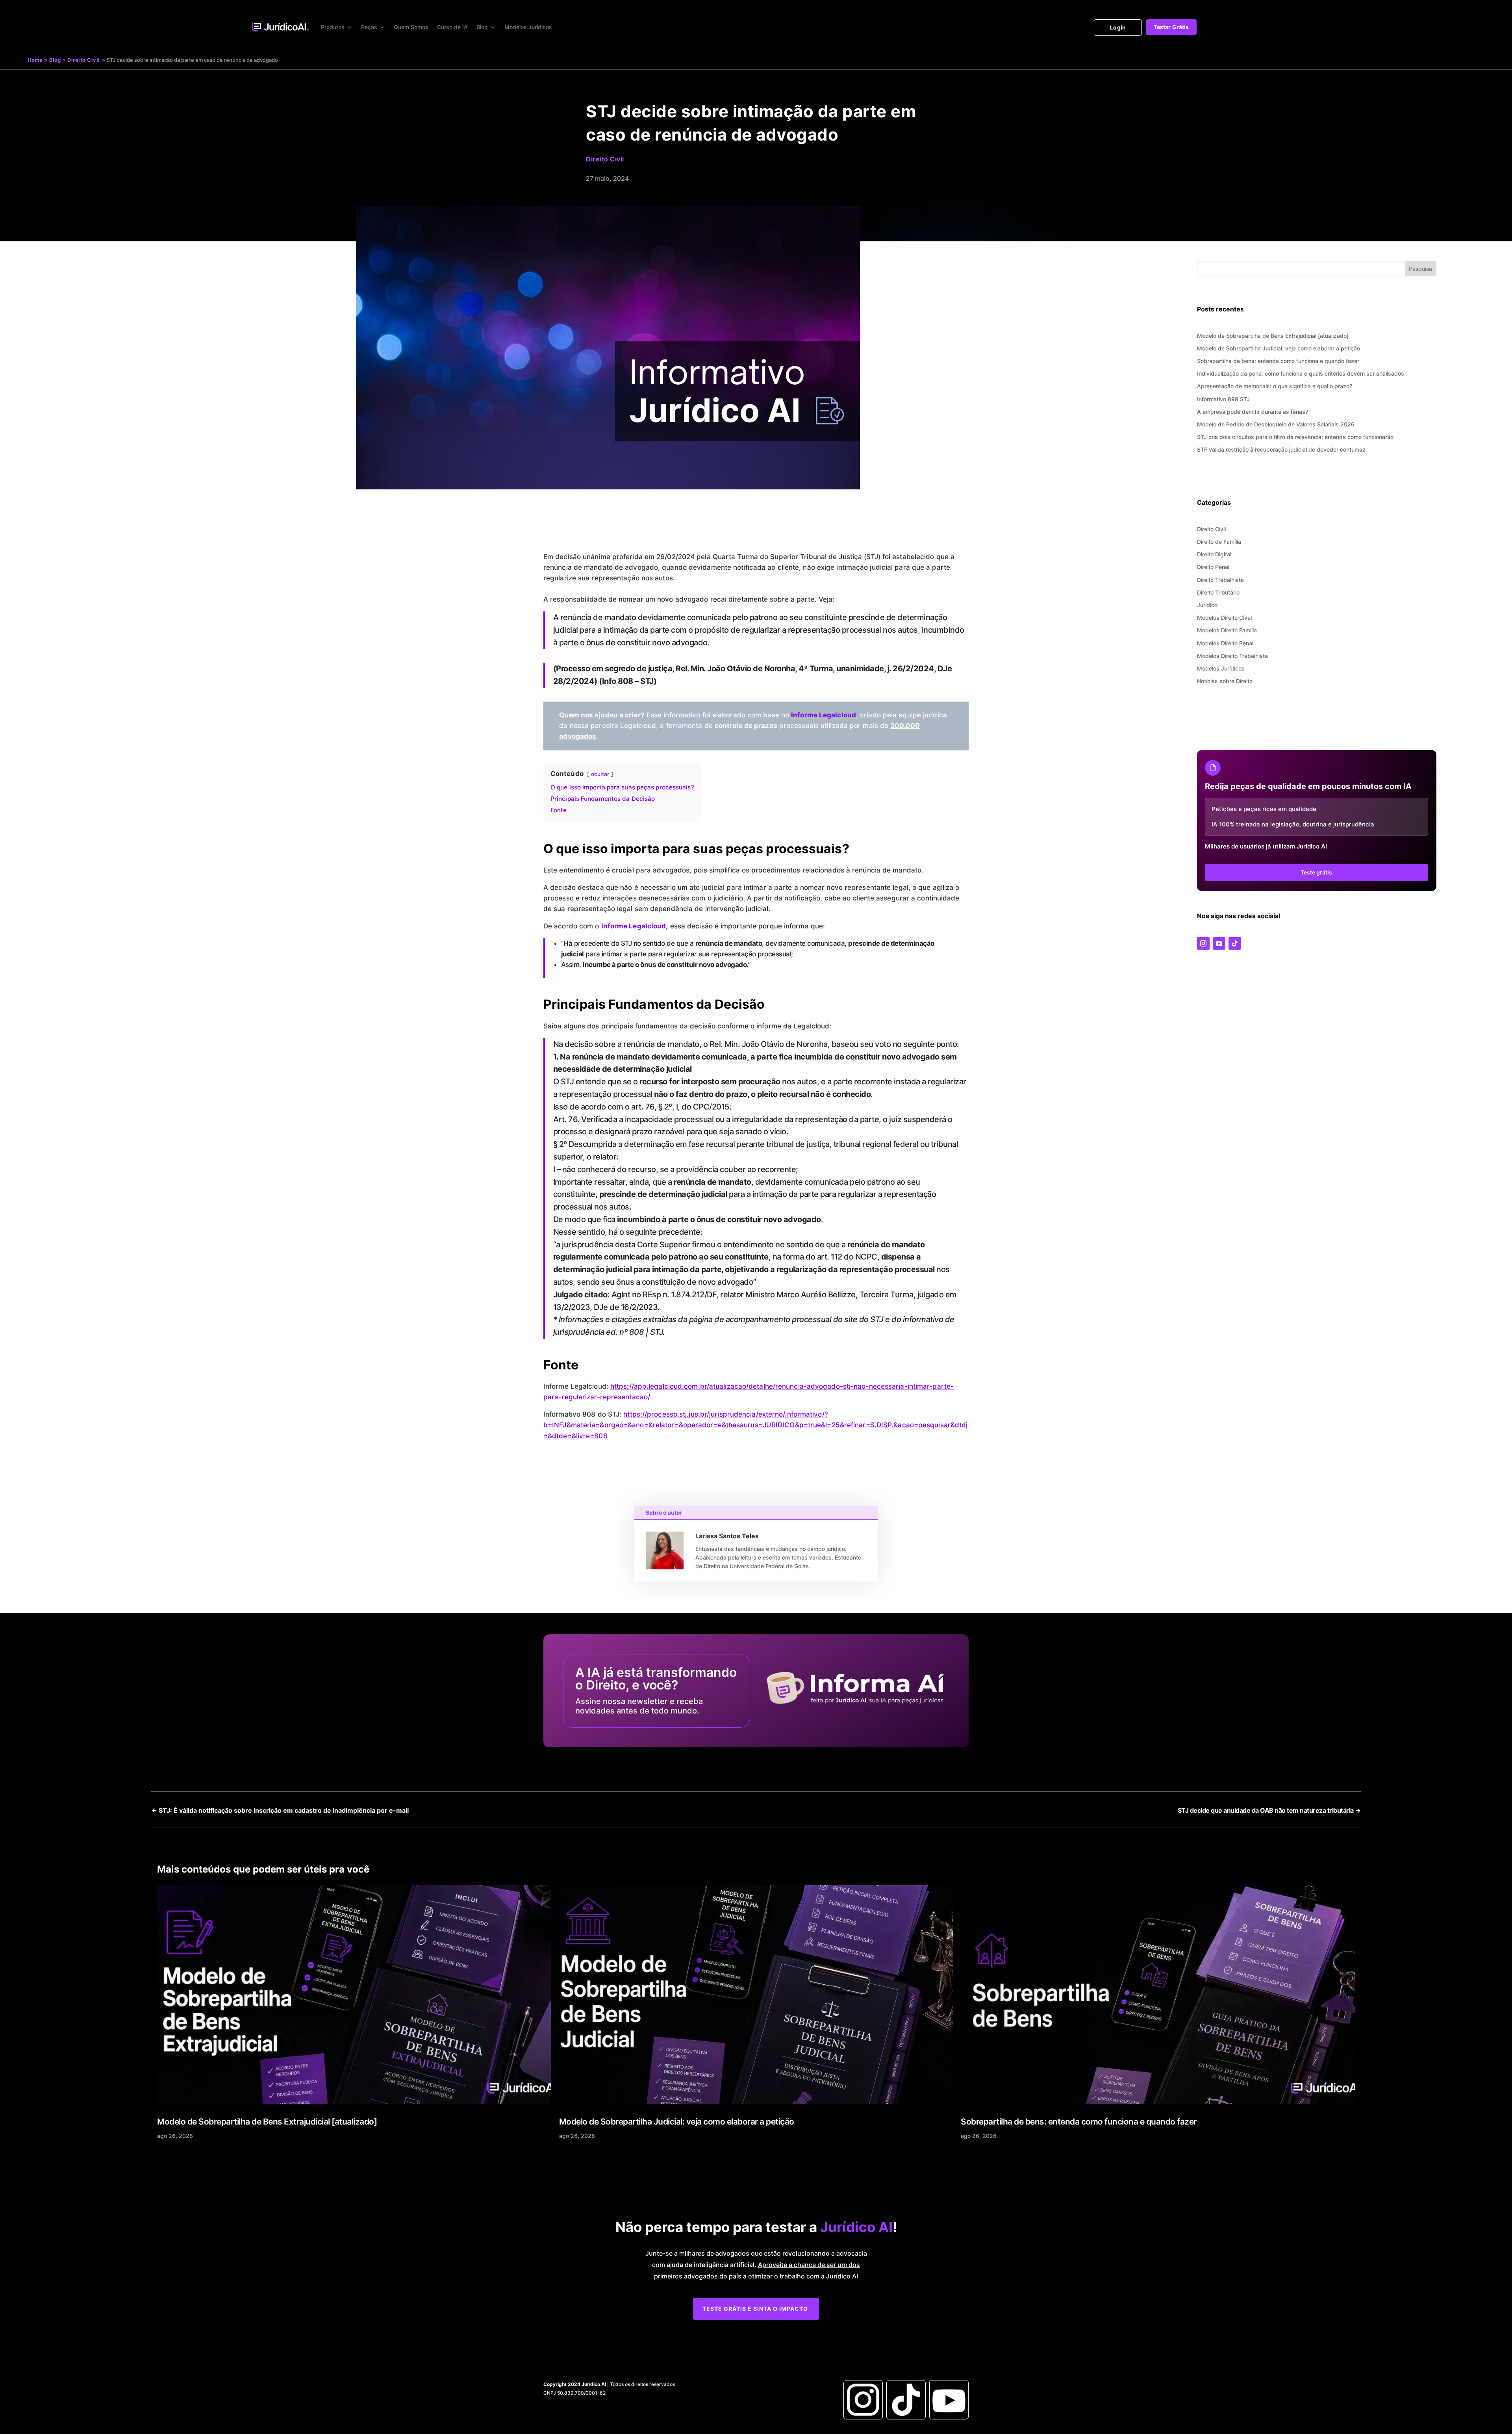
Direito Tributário (1218, 592)
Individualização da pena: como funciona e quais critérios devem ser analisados (1301, 373)
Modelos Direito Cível (1224, 618)
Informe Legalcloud (824, 715)
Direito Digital (1214, 554)
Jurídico (1207, 605)
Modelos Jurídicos (528, 27)
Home (35, 60)
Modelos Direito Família (1227, 630)
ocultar (600, 774)
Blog (482, 27)
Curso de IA (452, 27)
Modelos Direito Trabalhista (1232, 656)
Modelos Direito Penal (1225, 643)
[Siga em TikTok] (1235, 943)
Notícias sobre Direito (1225, 681)
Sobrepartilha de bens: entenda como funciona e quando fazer (1278, 361)
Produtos (333, 27)
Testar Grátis (1171, 27)
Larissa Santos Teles (727, 1536)
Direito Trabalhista (1220, 580)
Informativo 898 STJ (1223, 399)
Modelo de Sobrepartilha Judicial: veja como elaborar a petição (1279, 348)
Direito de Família (1219, 542)
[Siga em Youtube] (1219, 943)
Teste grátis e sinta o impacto (755, 2309)
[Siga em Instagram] (1203, 943)
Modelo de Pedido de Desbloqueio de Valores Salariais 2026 (1276, 424)
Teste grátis (1316, 872)
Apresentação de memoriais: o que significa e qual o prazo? (1275, 386)
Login (1118, 27)
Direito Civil (84, 60)
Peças (369, 27)
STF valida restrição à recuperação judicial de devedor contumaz (1281, 449)
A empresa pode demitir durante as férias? (1253, 412)
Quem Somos (411, 27)
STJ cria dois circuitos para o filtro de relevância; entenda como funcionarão (1295, 437)
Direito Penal (1213, 567)
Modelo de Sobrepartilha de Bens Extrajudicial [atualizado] (1273, 336)
